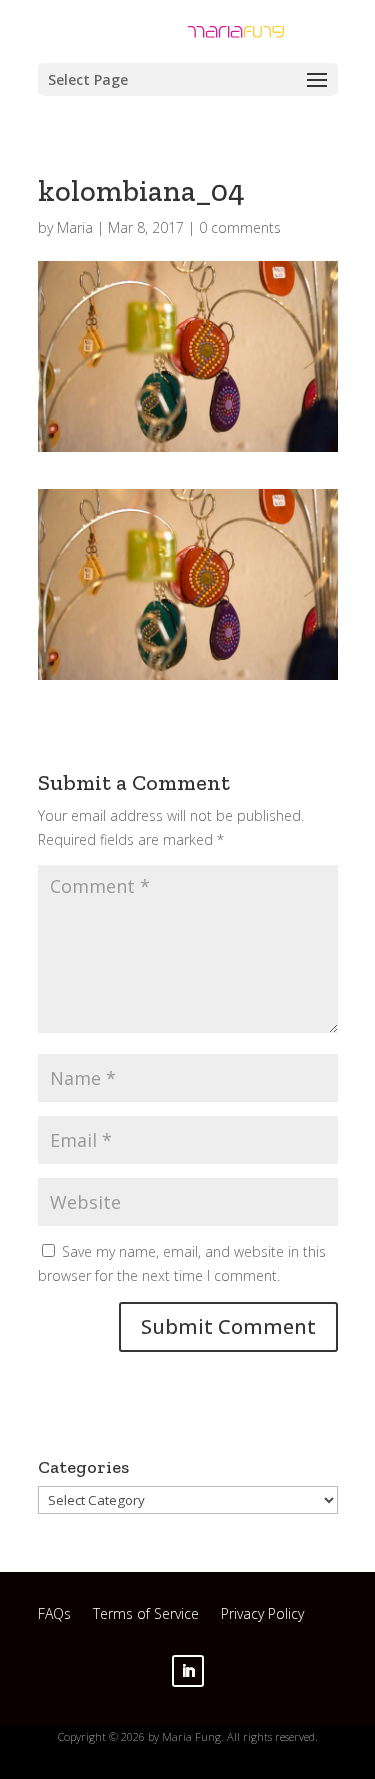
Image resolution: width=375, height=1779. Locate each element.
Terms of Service (146, 1616)
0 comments (240, 227)
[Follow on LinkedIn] (188, 1671)
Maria (75, 227)
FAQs (54, 1616)
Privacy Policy (262, 1616)
